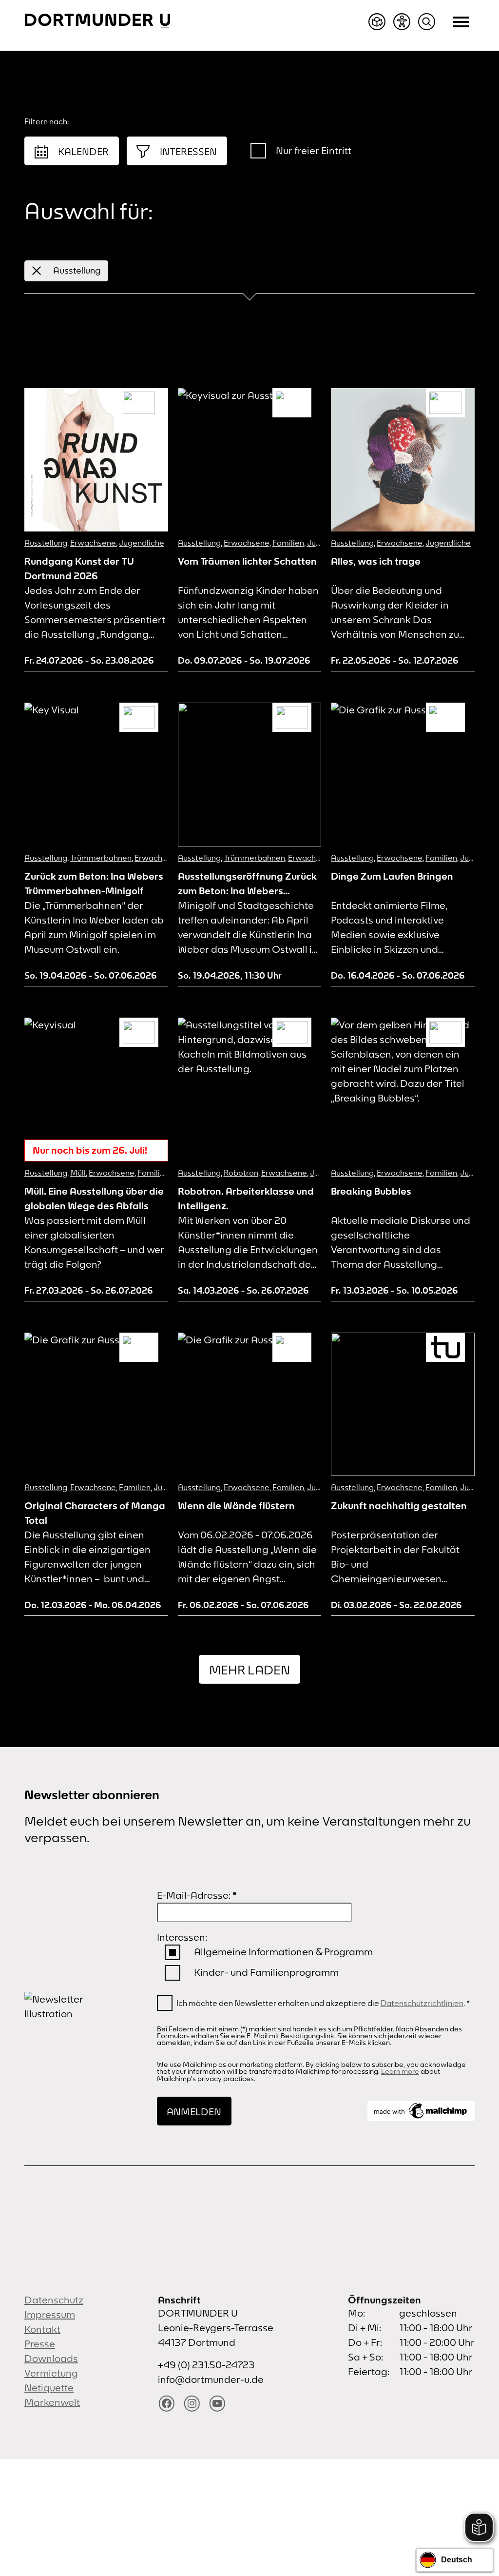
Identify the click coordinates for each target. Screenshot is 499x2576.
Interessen (188, 151)
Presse (40, 2344)
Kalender (83, 151)
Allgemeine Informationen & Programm (283, 1952)
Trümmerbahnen (101, 858)
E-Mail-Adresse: (197, 1895)
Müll (78, 1173)
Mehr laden (249, 1670)
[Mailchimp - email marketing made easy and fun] (421, 2111)
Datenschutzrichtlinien (422, 2003)
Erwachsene (93, 543)
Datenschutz (54, 2300)
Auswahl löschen (421, 271)
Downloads (51, 2358)
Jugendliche (142, 543)
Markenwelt (52, 2402)
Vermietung (51, 2373)
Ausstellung (77, 270)
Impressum (50, 2314)
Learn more (400, 2071)
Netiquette (49, 2388)
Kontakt (42, 2329)
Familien (288, 543)
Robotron (241, 1173)
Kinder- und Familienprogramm (266, 1972)
